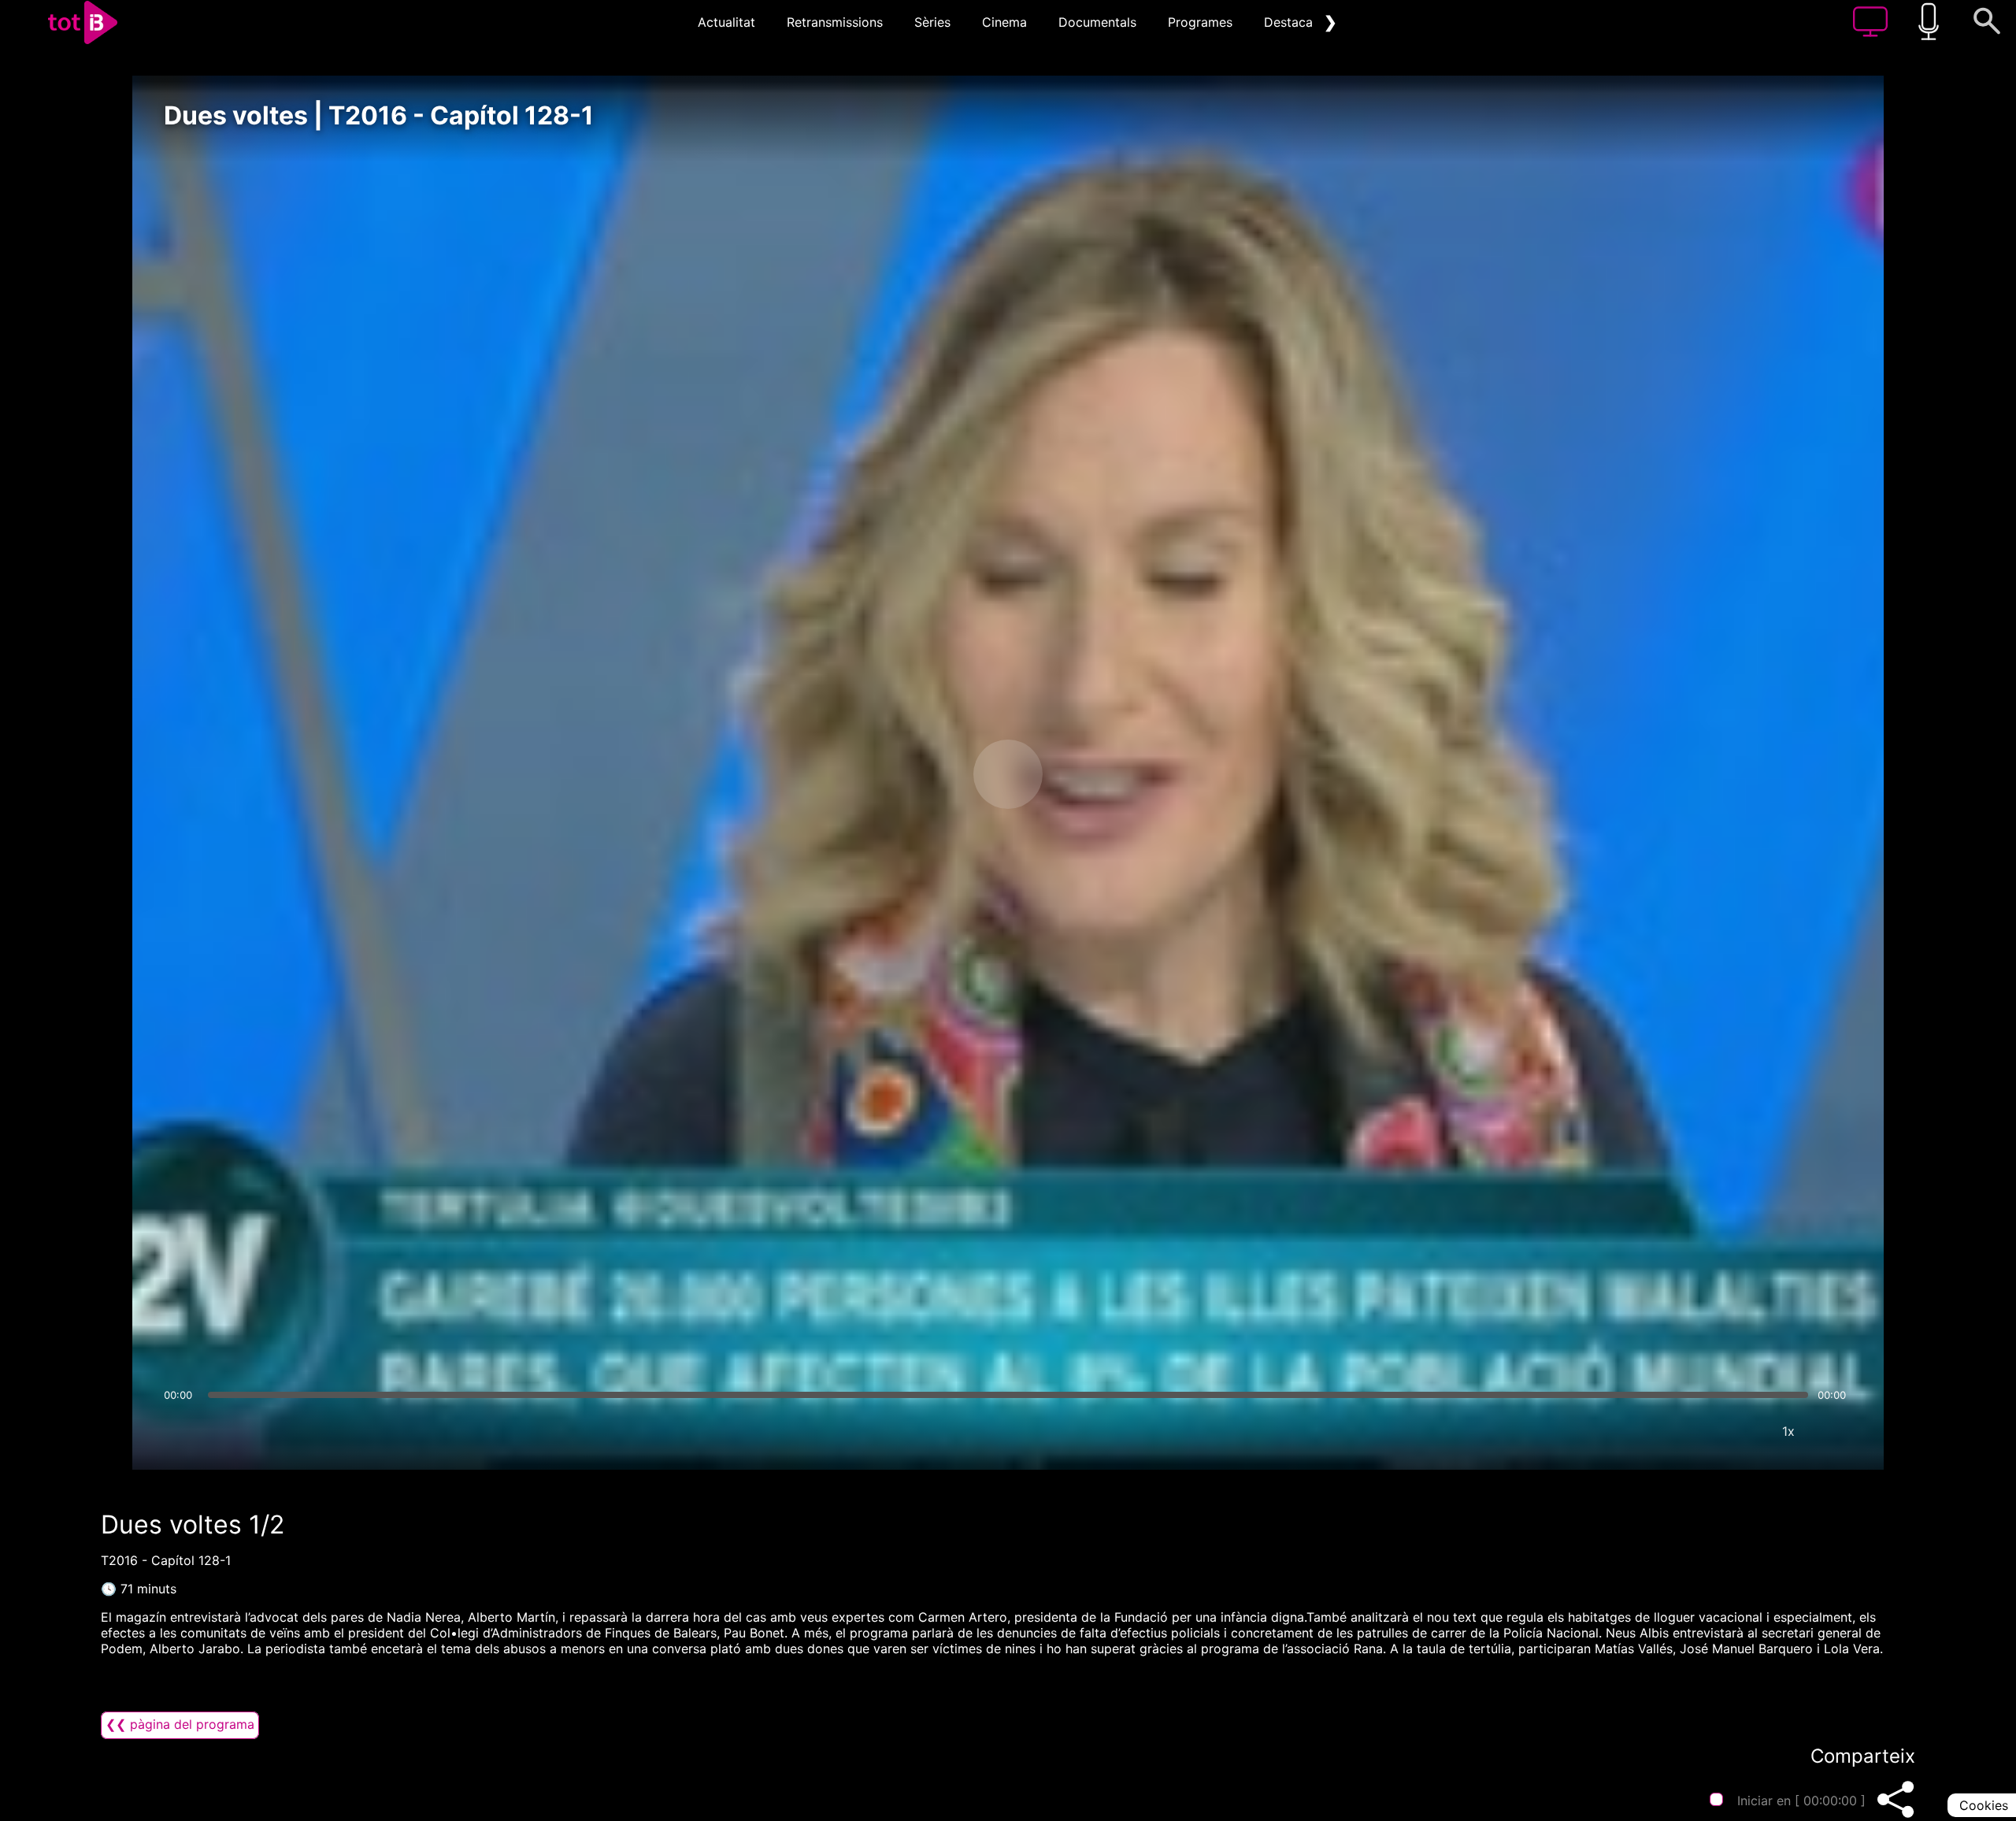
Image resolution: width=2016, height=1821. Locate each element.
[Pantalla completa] (1836, 1431)
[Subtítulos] (1694, 1431)
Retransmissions (835, 22)
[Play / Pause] (1008, 774)
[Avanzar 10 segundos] (1091, 774)
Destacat (1291, 22)
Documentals (1097, 22)
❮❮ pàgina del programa (180, 1724)
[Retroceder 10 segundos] (925, 774)
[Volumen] (180, 1431)
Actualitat (726, 22)
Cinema (1004, 22)
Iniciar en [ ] (1801, 1801)
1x (1788, 1431)
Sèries (932, 22)
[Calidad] (1741, 1431)
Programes (1200, 22)
